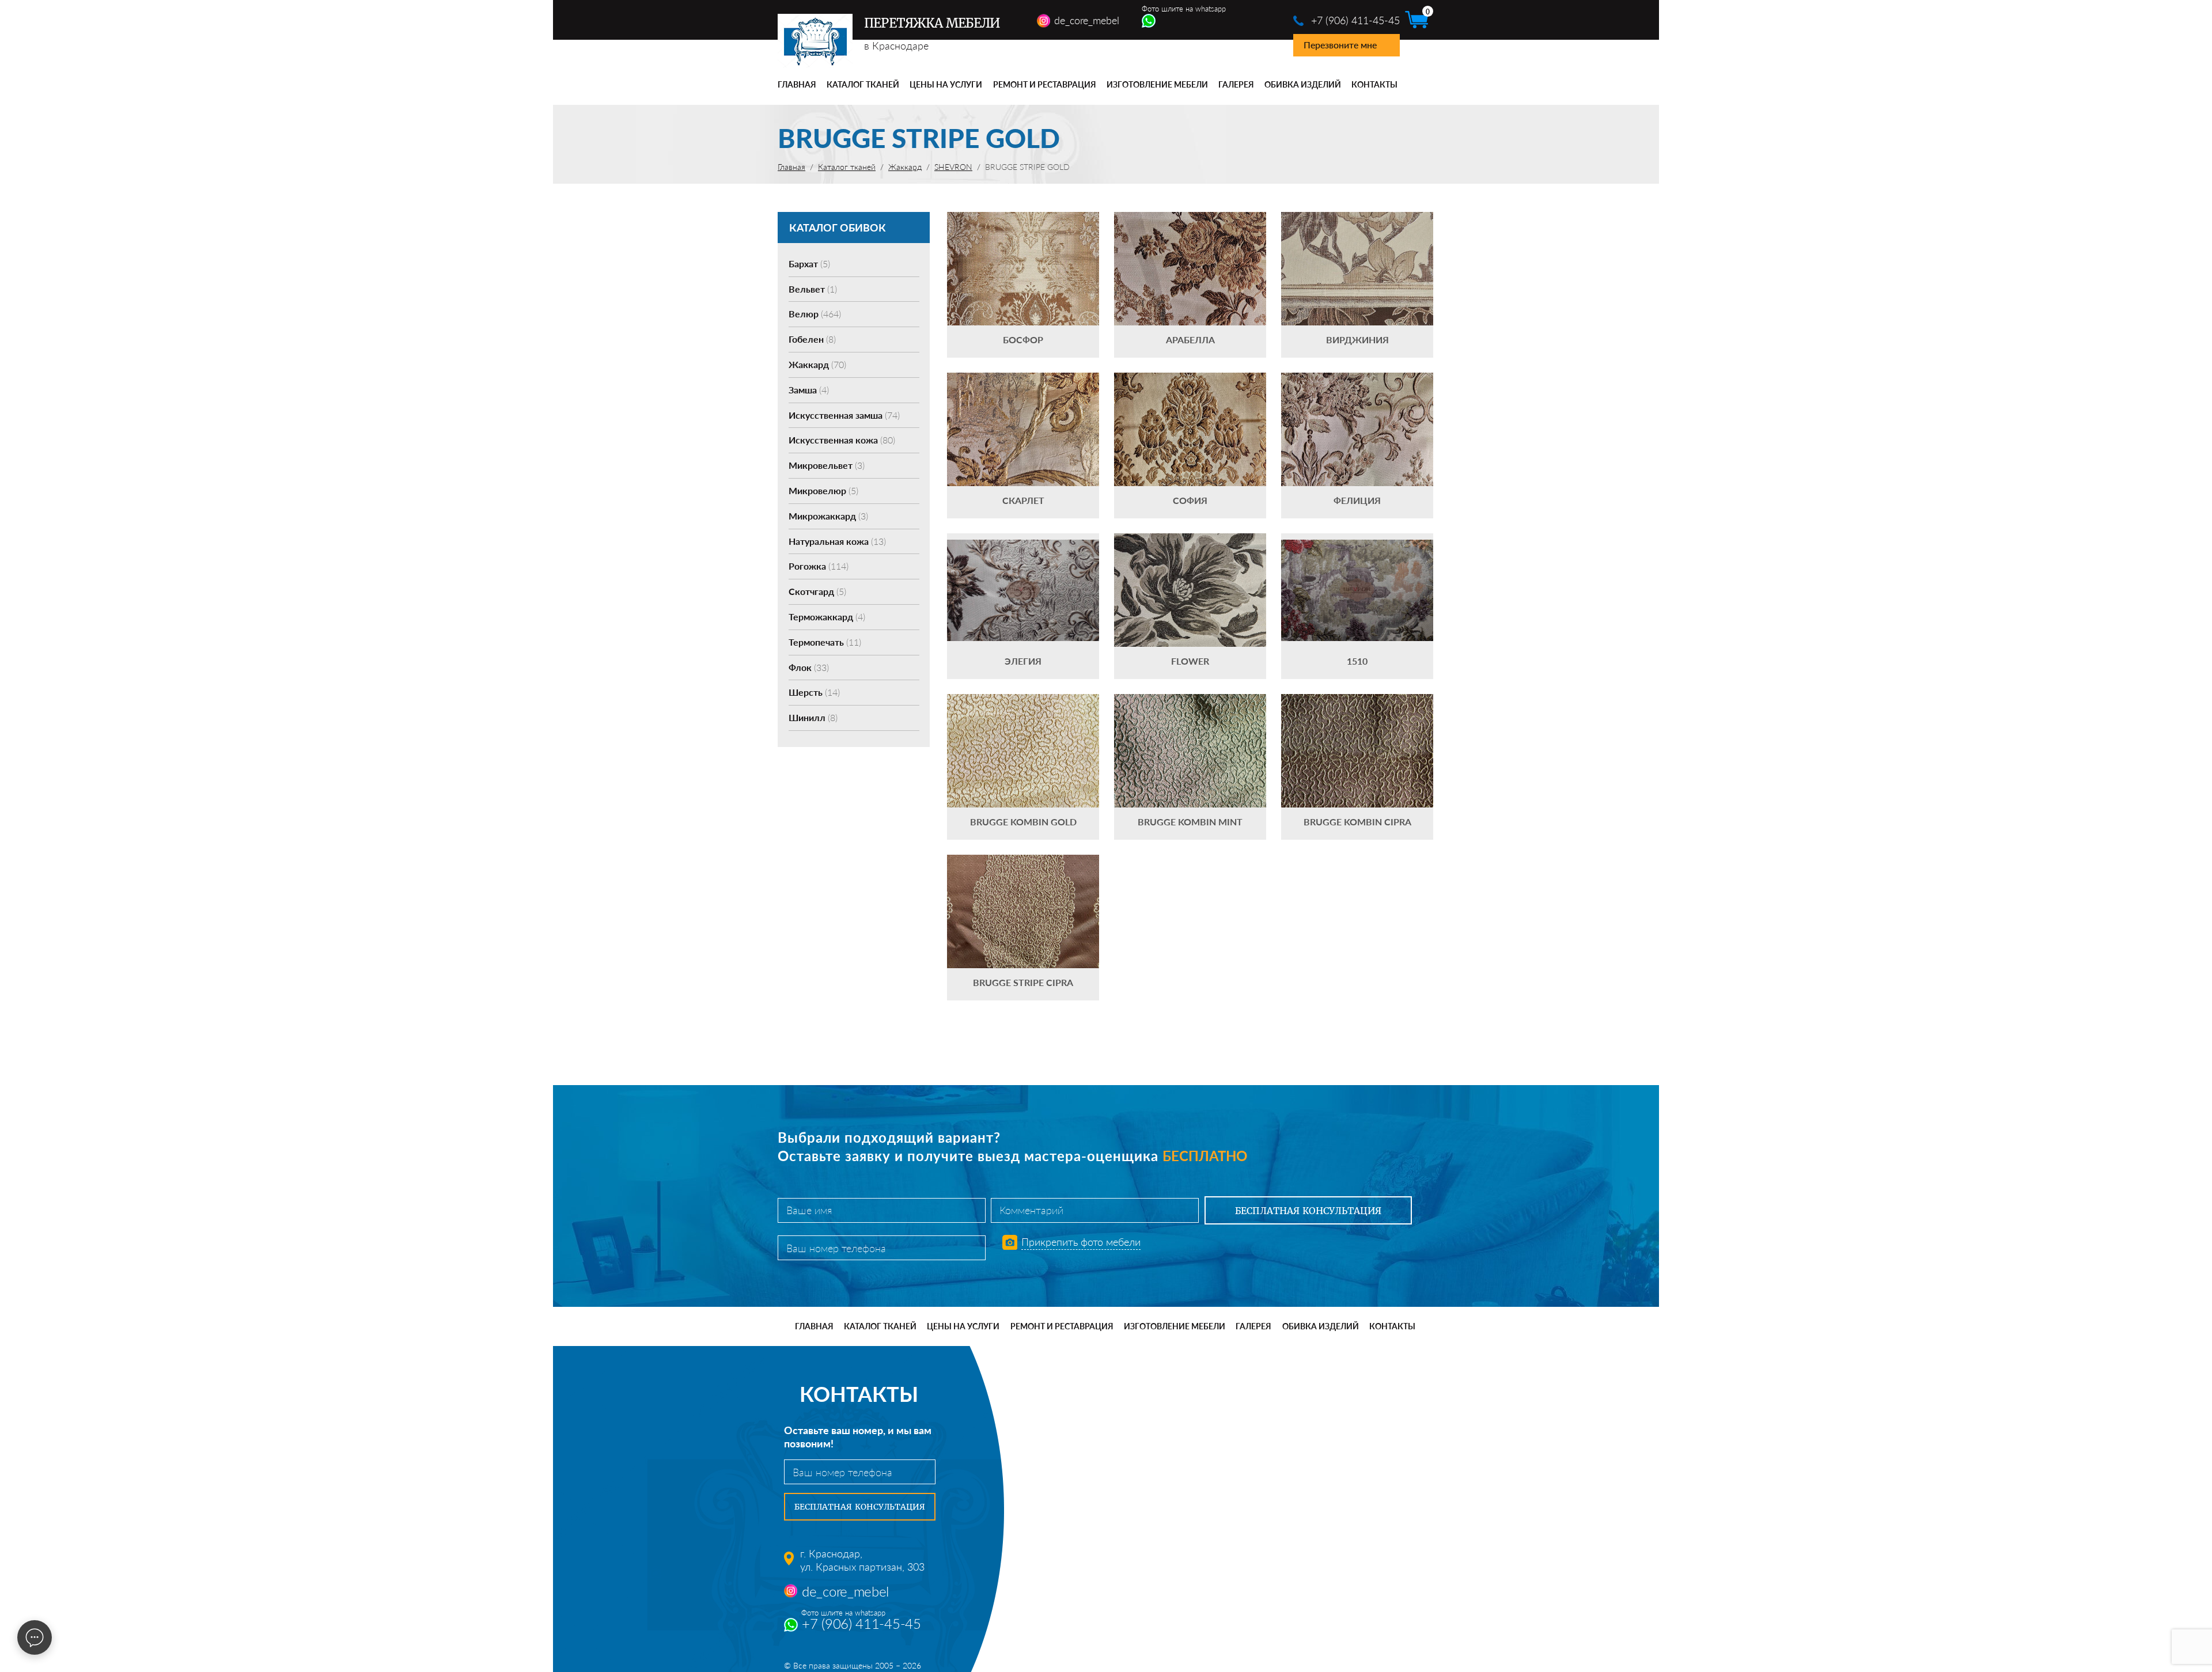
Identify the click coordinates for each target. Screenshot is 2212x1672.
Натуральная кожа (837, 541)
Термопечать (825, 642)
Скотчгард (817, 591)
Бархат (809, 263)
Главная (797, 84)
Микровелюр (823, 490)
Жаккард (817, 364)
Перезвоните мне (1340, 45)
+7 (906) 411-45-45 (1355, 20)
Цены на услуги (946, 84)
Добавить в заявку (1023, 285)
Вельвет (813, 289)
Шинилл (813, 717)
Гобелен (812, 339)
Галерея (1236, 84)
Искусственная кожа (842, 440)
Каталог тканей (863, 84)
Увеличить (1023, 251)
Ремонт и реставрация (1045, 84)
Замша (809, 390)
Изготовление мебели (1157, 84)
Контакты (1374, 84)
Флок (809, 667)
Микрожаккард (828, 516)
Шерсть (814, 692)
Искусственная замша (844, 415)
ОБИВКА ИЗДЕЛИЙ (1303, 84)
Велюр (815, 314)
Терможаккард (827, 617)
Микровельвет (827, 465)
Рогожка (819, 566)
